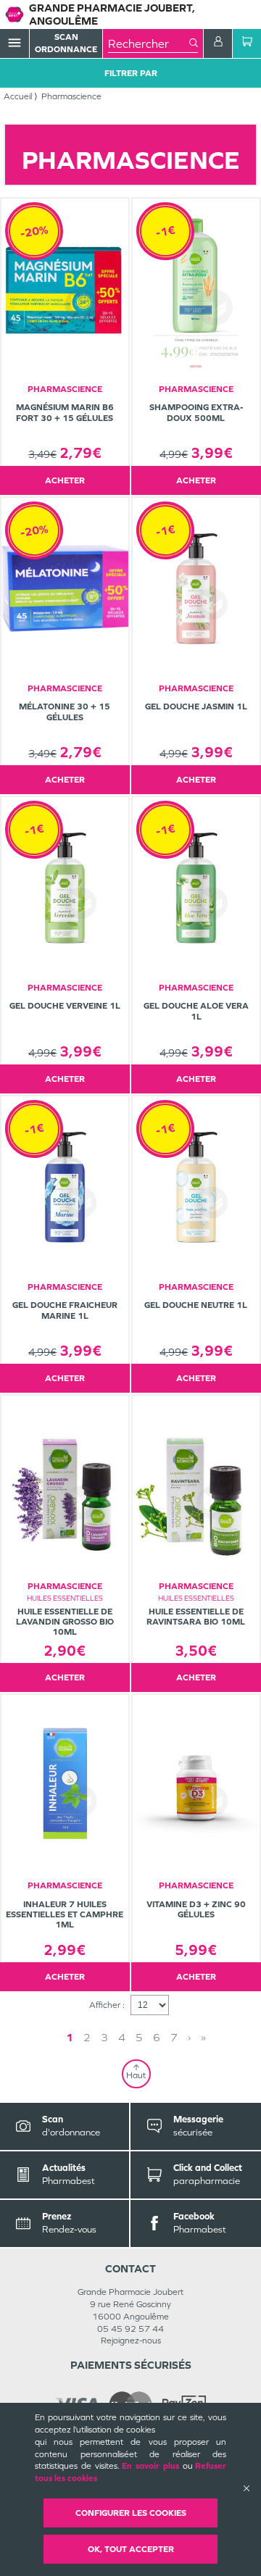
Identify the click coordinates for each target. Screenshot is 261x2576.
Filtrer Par (131, 73)
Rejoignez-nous (131, 2341)
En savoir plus (150, 2466)
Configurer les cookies (131, 2513)
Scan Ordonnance (66, 43)
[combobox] (149, 43)
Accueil (18, 96)
